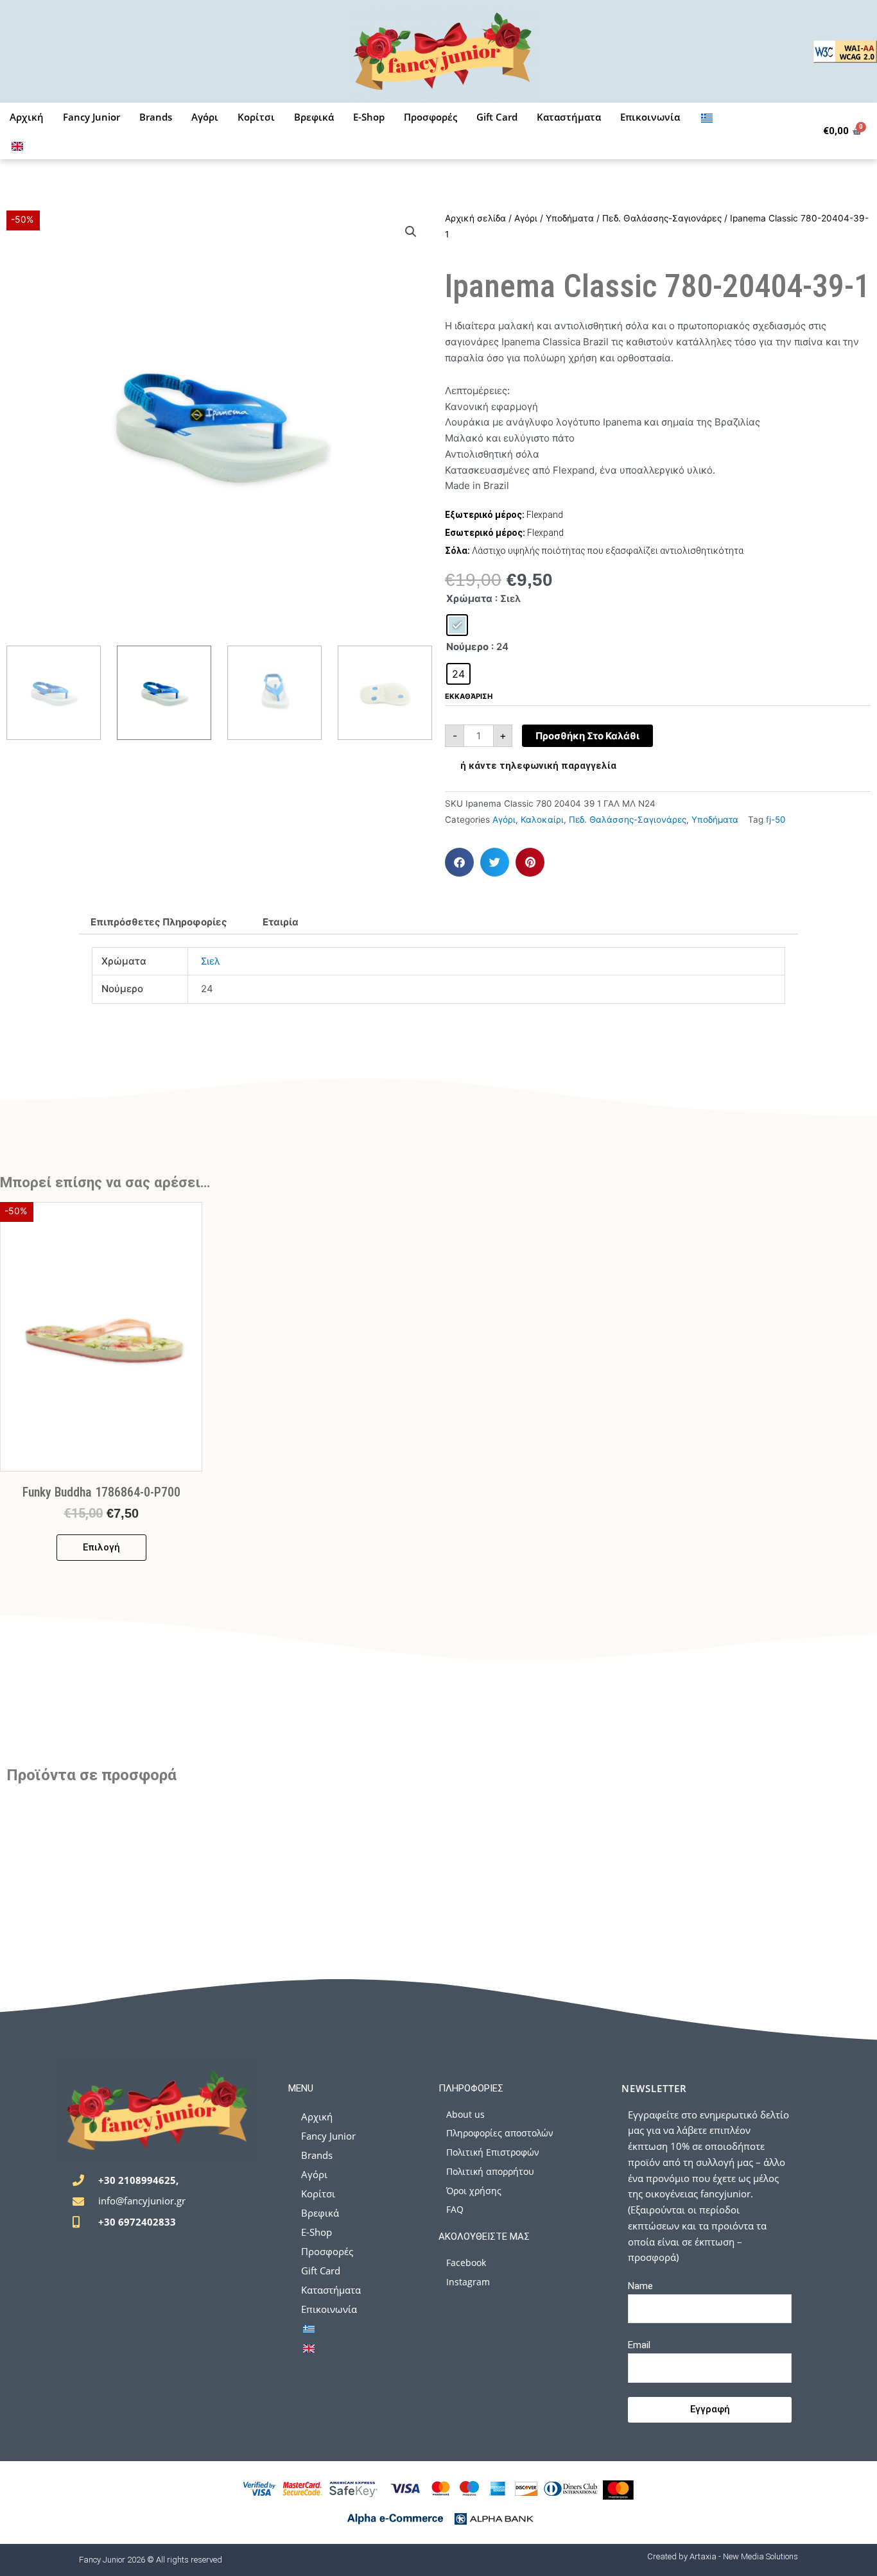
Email (639, 2345)
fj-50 (776, 820)
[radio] (457, 625)
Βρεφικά (314, 117)
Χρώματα (469, 598)
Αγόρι (205, 117)
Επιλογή (101, 1547)
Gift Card (497, 117)
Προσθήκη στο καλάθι (587, 736)
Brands (156, 117)
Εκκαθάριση (469, 696)
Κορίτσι (256, 117)
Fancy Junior (91, 117)
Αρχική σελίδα (475, 218)
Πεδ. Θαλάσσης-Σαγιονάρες (662, 218)
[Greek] (707, 117)
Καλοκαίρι (542, 820)
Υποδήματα (570, 218)
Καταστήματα (569, 117)
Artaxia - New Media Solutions (744, 2556)
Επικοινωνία (650, 117)
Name (640, 2286)
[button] (411, 232)
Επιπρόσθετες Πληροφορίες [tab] (159, 922)
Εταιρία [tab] (281, 922)
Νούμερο (467, 647)
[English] (17, 145)
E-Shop (369, 117)
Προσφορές (430, 117)
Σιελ (211, 961)
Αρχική (27, 117)
